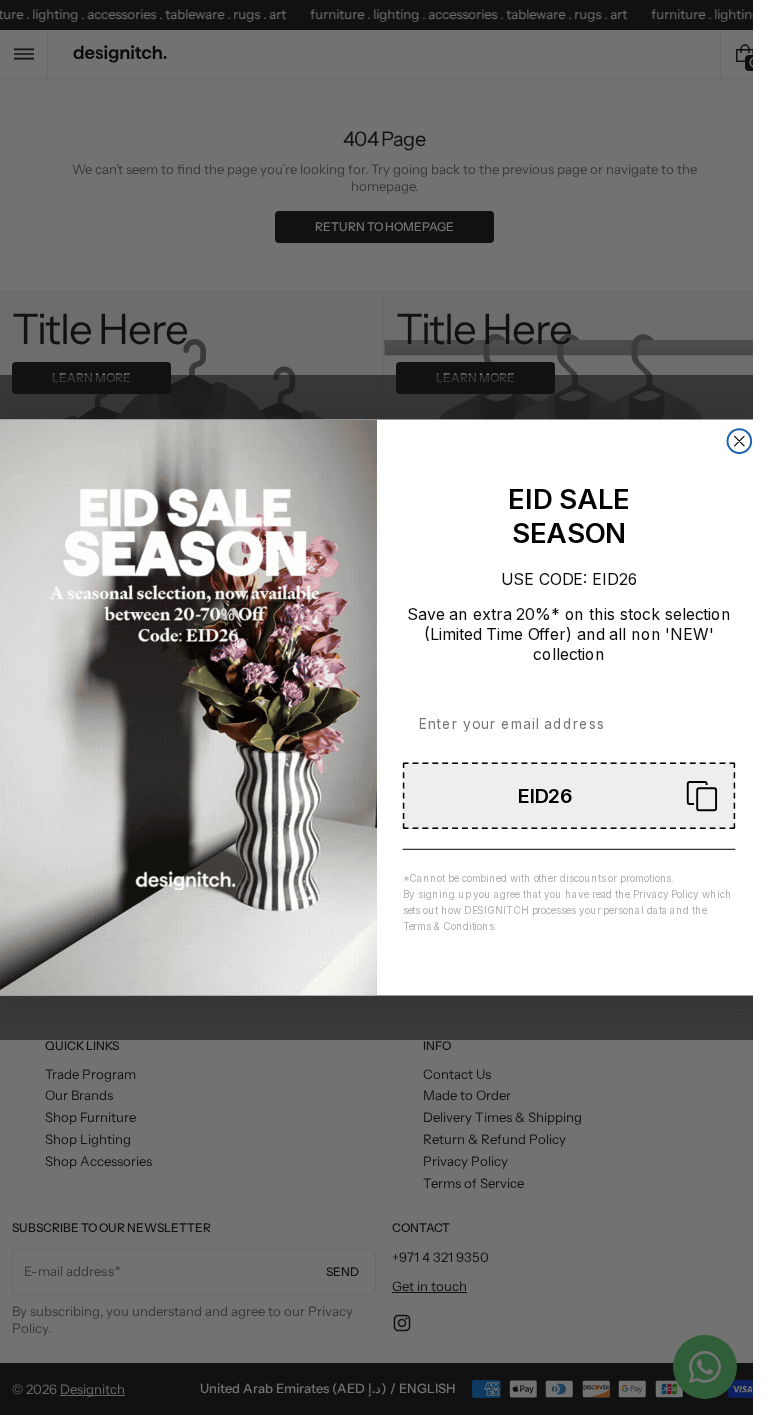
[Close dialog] (739, 441)
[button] (568, 795)
